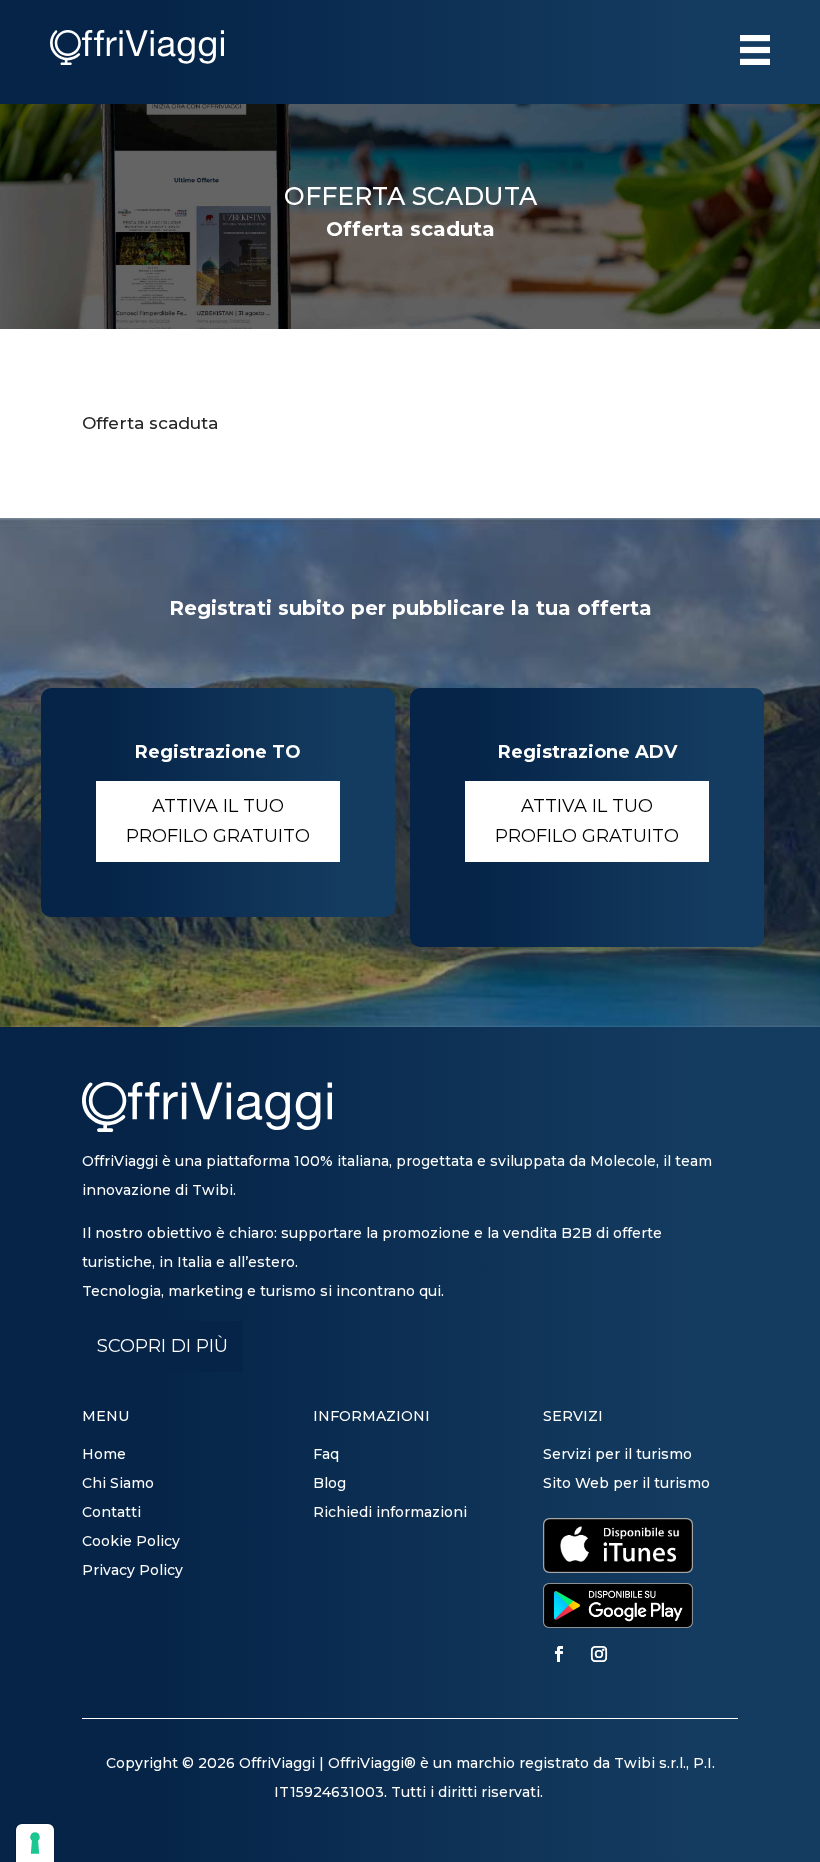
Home (104, 1454)
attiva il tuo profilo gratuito (218, 821)
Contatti (111, 1512)
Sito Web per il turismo (626, 1483)
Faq (326, 1454)
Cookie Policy (131, 1541)
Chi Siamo (118, 1483)
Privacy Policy (132, 1570)
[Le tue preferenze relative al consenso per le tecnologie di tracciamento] (35, 1843)
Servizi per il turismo (617, 1454)
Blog (329, 1483)
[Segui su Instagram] (599, 1654)
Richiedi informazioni (390, 1512)
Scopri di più (162, 1346)
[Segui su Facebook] (559, 1654)
